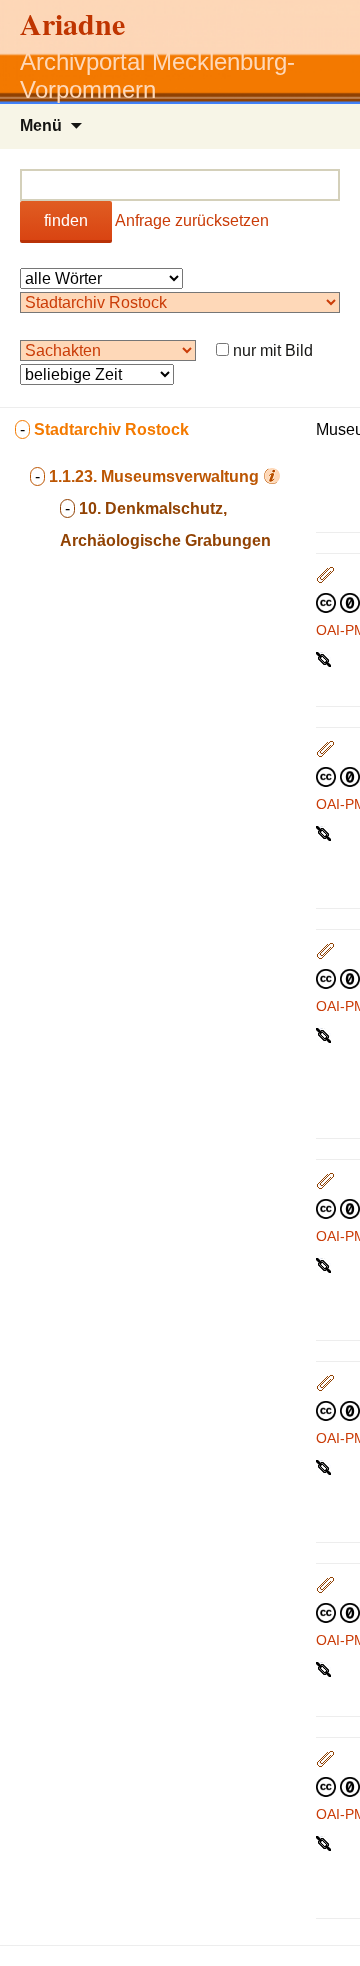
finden (66, 220)
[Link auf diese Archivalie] (325, 658)
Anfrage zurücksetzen (192, 220)
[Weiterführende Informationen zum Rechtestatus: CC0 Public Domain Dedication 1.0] (338, 602)
